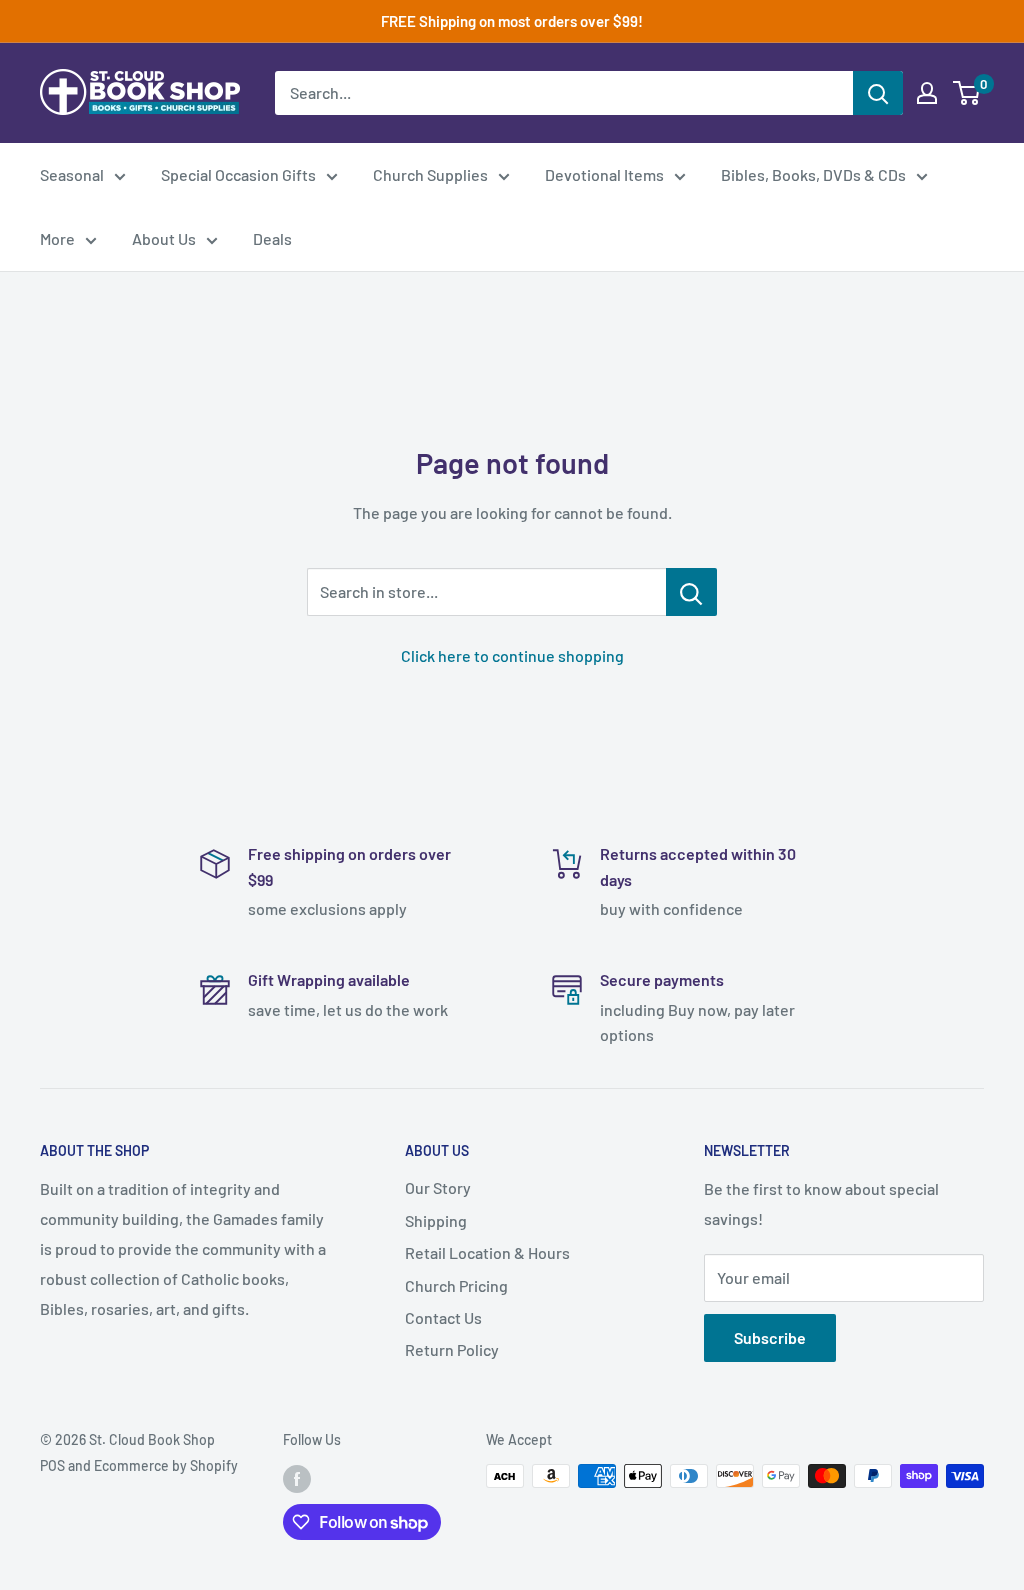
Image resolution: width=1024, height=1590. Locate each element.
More (57, 238)
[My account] (927, 93)
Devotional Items (604, 174)
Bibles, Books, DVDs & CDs (813, 174)
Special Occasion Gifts (238, 174)
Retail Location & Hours (487, 1252)
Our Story (438, 1187)
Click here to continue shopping (512, 655)
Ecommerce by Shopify (166, 1465)
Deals (272, 238)
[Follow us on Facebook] (297, 1478)
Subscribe (770, 1337)
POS (52, 1465)
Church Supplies (430, 174)
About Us (164, 238)
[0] (967, 93)
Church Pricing (456, 1285)
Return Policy (452, 1349)
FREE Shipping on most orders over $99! (512, 21)
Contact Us (443, 1317)
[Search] (878, 93)
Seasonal (72, 174)
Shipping (436, 1220)
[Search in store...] (691, 592)
